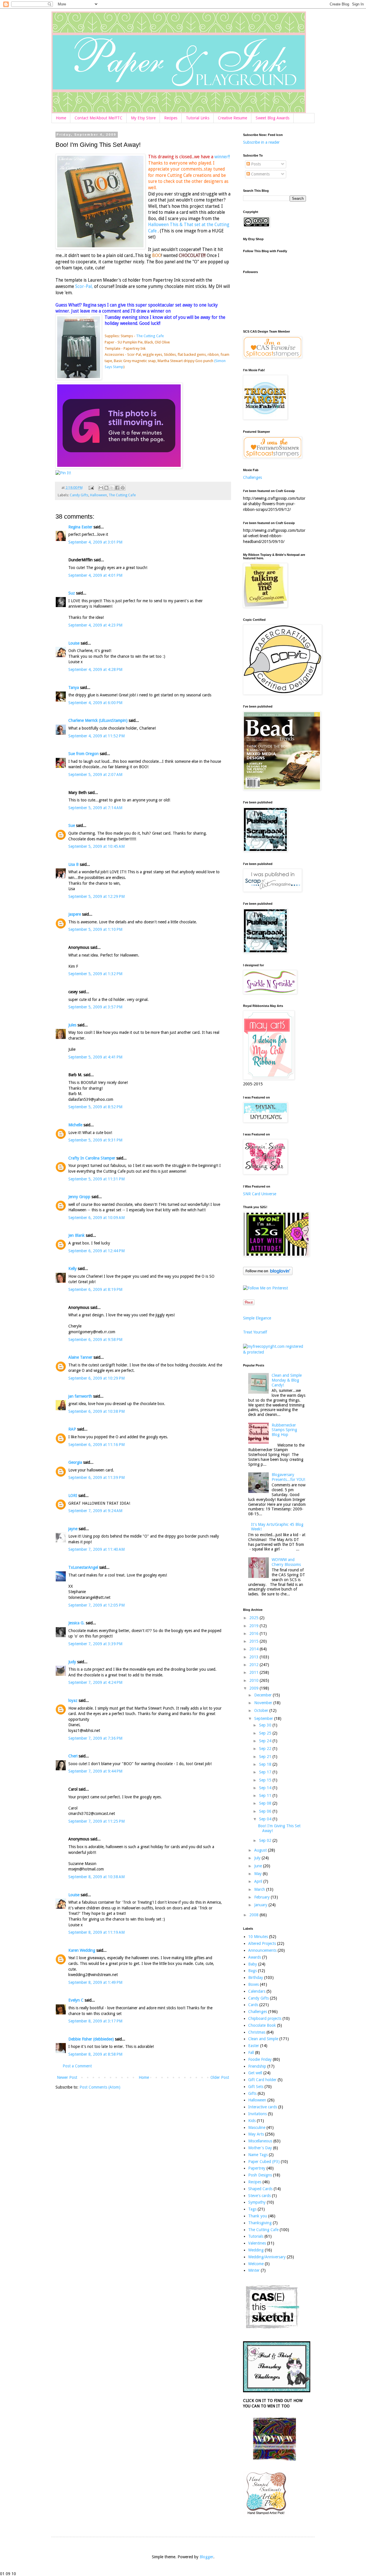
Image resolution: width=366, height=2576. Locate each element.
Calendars (257, 1991)
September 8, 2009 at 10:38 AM (97, 1877)
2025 (254, 1618)
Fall (251, 2052)
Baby (253, 1964)
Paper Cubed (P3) (264, 2162)
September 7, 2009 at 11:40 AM (97, 1549)
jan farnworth (80, 1396)
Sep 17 (266, 1772)
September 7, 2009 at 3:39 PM (95, 1644)
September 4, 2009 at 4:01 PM (95, 575)
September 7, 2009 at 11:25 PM (97, 1821)
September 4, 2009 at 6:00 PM (95, 703)
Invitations (257, 2114)
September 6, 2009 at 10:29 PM (97, 1378)
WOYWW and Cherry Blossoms (286, 1562)
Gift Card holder (262, 2080)
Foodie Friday (260, 2059)
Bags (252, 1971)
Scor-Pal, (84, 287)
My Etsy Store (143, 118)
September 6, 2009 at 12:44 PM (97, 1251)
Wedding (256, 2250)
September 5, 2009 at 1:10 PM (95, 929)
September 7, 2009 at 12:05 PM (97, 1605)
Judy (72, 1662)
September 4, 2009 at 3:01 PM (95, 542)
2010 (254, 1680)
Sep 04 (266, 1819)
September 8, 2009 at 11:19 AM (97, 1932)
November (264, 1703)
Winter (254, 2270)
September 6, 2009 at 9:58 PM (95, 1340)
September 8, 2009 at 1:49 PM (95, 1982)
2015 (254, 1641)
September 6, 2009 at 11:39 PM (97, 1477)
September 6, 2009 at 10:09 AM (97, 1218)
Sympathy (257, 2202)
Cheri (73, 1756)
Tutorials (256, 2236)
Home (61, 118)
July (258, 1858)
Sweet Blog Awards (272, 118)
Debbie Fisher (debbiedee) (91, 2039)
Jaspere (75, 914)
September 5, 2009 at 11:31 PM (97, 1179)
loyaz (73, 1700)
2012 (254, 1665)
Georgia (75, 1462)
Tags (252, 2209)
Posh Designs (260, 2175)
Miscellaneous (260, 2141)
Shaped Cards (260, 2189)
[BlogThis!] (106, 488)
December (263, 1695)
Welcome (256, 2264)
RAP (72, 1429)
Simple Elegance (257, 1318)
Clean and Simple (263, 2039)
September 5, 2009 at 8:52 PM (95, 1107)
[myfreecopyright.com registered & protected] (274, 1352)
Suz (72, 593)
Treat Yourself (255, 1332)
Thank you (258, 2216)
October (262, 1710)
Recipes (171, 118)
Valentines (257, 2243)
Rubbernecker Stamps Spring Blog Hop (284, 1430)
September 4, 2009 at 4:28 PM (95, 669)
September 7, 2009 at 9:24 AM (95, 1511)
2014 (254, 1649)
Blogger (206, 2557)
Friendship (257, 2066)
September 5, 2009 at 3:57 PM (95, 1007)
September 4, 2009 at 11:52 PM (97, 736)
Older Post (220, 2077)
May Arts (256, 2134)
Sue (72, 825)
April (259, 1881)
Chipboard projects (265, 2018)
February (262, 1897)
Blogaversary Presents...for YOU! (288, 1477)
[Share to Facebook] (117, 488)
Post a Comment (77, 2066)
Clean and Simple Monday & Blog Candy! (287, 1380)
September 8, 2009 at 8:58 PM (95, 2054)
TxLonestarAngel (83, 1567)
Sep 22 (266, 1749)
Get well (255, 2073)
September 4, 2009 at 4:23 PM (95, 625)
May (258, 1874)
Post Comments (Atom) (100, 2087)
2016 (254, 1633)
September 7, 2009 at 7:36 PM (95, 1738)
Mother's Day (260, 2148)
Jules (72, 1025)
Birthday (256, 1978)
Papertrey (257, 2168)
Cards (253, 2005)
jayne (73, 1529)
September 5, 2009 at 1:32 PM (95, 974)
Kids (252, 2121)
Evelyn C (76, 2000)
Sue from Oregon (83, 754)
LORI (73, 1496)
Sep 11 (266, 1795)
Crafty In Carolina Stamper (92, 1158)
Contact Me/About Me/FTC (99, 118)
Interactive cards (263, 2107)
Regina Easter (80, 527)
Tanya (74, 688)
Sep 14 (266, 1788)
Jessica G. (76, 1623)
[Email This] (101, 488)
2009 (254, 1688)
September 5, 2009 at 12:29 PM (97, 896)
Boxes (253, 1984)
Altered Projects (262, 1943)
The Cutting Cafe (150, 336)
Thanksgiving (260, 2223)
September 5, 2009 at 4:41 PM (95, 1057)
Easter (254, 2046)
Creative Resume (232, 118)
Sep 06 (266, 1811)
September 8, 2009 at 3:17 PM (95, 2021)
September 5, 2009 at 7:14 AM (95, 808)
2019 (254, 1626)
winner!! (222, 157)
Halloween (99, 495)
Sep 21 (266, 1757)
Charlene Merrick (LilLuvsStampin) (98, 720)
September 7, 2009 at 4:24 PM (95, 1682)
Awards (255, 1957)
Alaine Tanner (80, 1357)
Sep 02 (266, 1840)
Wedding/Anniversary (267, 2257)
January (261, 1905)
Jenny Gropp (79, 1197)
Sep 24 (266, 1741)
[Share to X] (112, 488)
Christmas (257, 2032)
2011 (254, 1672)
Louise (74, 643)
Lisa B (73, 864)
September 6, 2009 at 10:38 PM (97, 1411)
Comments (260, 174)
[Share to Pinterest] (123, 488)
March (260, 1889)
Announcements (262, 1950)
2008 (254, 1915)
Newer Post (67, 2077)
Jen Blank (76, 1235)
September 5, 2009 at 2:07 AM (95, 775)
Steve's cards (259, 2196)
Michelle (75, 1125)
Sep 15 (266, 1780)
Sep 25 (266, 1733)
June (259, 1866)
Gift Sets (256, 2087)
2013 (254, 1657)
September (264, 1718)
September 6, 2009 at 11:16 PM (97, 1445)
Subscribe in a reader (261, 142)
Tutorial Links (198, 118)
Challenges (252, 477)
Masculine (257, 2127)
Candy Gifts (79, 495)
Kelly (72, 1269)
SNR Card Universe (260, 1194)
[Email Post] (91, 488)
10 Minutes (258, 1937)
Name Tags (258, 2155)
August (261, 1850)
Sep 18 (266, 1764)
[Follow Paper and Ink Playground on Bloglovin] (268, 1274)
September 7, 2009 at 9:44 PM (95, 1771)
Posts (255, 164)
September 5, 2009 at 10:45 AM (97, 846)
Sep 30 (266, 1725)
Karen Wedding (82, 1950)
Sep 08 (266, 1803)
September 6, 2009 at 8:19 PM (95, 1289)
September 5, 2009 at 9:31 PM (95, 1140)
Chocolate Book (262, 2025)
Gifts (252, 2093)
